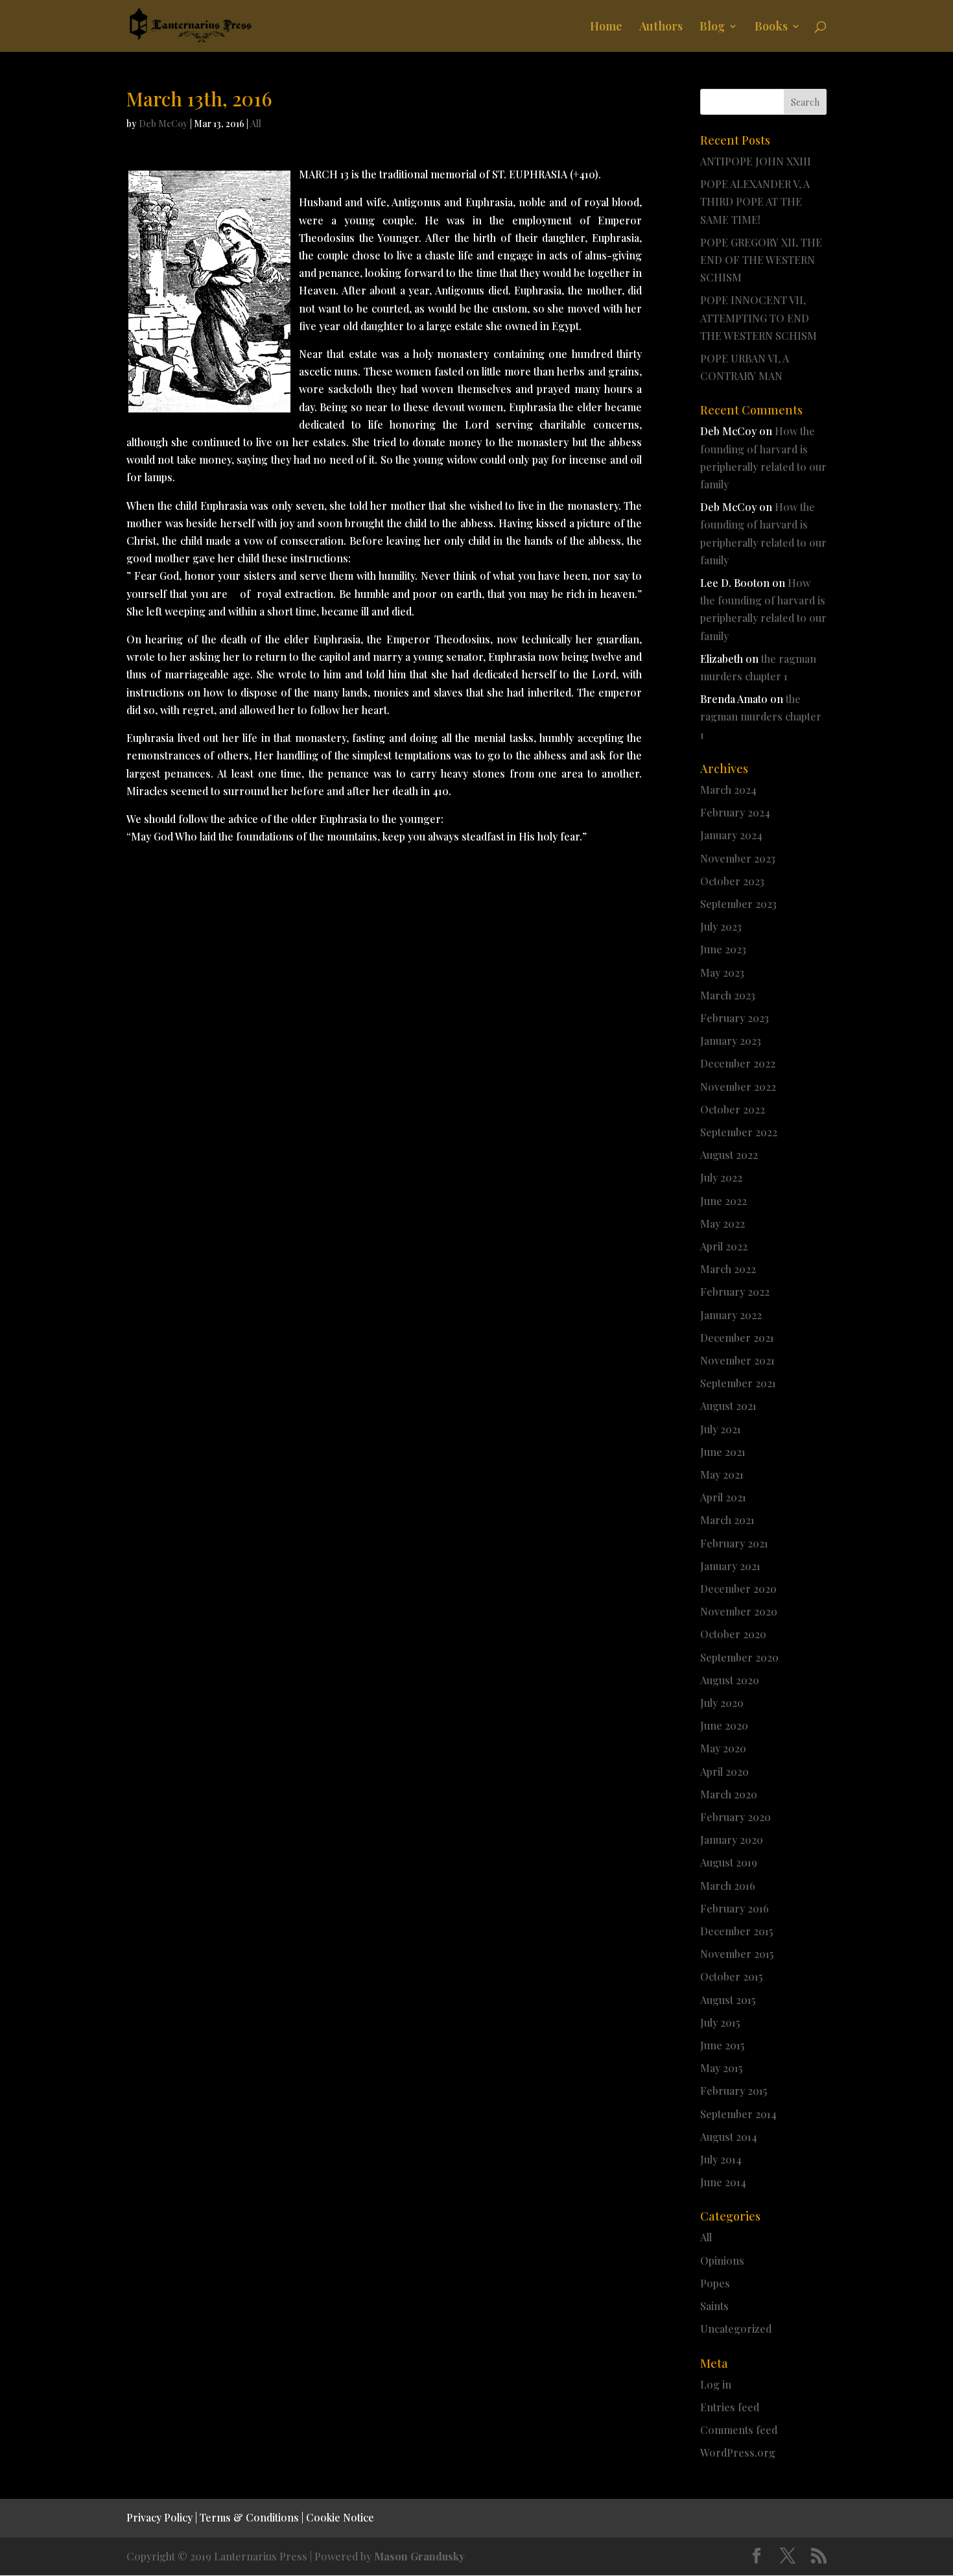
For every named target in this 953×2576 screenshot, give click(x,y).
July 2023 (721, 926)
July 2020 (722, 1703)
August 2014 (729, 2137)
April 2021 (723, 1497)
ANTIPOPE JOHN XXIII (756, 161)
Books (771, 28)
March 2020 (729, 1794)
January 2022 (731, 1315)
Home (606, 28)
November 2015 (737, 1954)
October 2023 (732, 881)
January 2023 (731, 1041)
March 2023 (728, 995)
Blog (712, 28)
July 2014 (721, 2159)
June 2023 (723, 949)
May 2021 (722, 1474)
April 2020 (724, 1771)
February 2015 (734, 2091)
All (256, 124)
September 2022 (739, 1132)
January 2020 (732, 1840)
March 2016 (728, 1886)
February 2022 (735, 1292)
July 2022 (721, 1177)
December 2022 (738, 1063)
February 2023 (735, 1018)
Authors (661, 28)
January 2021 (730, 1566)
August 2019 (729, 1862)
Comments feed (739, 2430)
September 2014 (738, 2114)
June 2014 (723, 2182)
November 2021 (737, 1360)
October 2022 (733, 1109)
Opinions (722, 2260)
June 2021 (723, 1452)
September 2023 (738, 904)
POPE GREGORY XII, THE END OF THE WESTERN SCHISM (761, 260)
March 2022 (728, 1269)
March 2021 (727, 1520)
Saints (714, 2306)
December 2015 (736, 1931)
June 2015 (722, 2045)
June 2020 (724, 1725)
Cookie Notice (340, 2517)
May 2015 (721, 2068)
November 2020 (739, 1611)
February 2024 (735, 812)
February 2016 (735, 1908)
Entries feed (730, 2407)
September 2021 (738, 1383)
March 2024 (728, 790)
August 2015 (728, 2000)
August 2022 (729, 1155)
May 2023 (722, 972)
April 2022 (724, 1246)
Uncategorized (736, 2329)
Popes (715, 2283)
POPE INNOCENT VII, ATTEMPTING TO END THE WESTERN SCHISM (759, 317)
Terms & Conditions (249, 2517)
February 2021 (734, 1543)
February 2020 (735, 1817)
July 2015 (720, 2022)
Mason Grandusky (419, 2556)
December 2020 (738, 1589)
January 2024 (731, 835)
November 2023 (738, 858)
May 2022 (723, 1223)
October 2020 (733, 1634)
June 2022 (724, 1201)
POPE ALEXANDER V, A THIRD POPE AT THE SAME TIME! (755, 201)
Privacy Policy (159, 2517)
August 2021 (728, 1406)
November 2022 (738, 1087)
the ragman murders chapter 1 (761, 716)
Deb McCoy (163, 124)
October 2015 (731, 1976)
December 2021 (737, 1338)
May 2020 (723, 1748)
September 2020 (739, 1657)
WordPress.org (738, 2452)
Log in (716, 2384)
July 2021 (721, 1429)
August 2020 (730, 1680)
